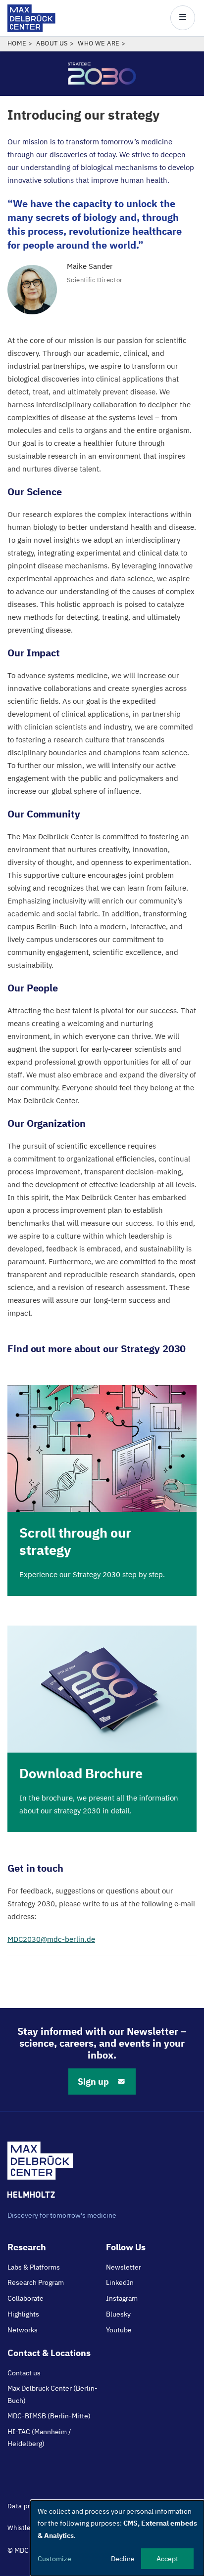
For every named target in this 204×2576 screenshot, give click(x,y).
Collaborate (25, 2298)
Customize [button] (54, 2559)
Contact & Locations (49, 2353)
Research (27, 2247)
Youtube (119, 2330)
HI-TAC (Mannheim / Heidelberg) (39, 2438)
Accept (167, 2559)
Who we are (99, 43)
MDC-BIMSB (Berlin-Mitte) (49, 2416)
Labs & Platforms (34, 2267)
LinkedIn (120, 2282)
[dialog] (117, 2538)
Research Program (36, 2282)
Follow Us (126, 2247)
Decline (123, 2559)
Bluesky (118, 2314)
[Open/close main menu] (183, 18)
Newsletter (124, 2267)
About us (52, 43)
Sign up (93, 2082)
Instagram (122, 2298)
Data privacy (27, 2506)
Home (17, 43)
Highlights (23, 2314)
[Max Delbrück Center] (31, 29)
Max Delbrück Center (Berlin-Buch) (52, 2394)
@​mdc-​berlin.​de (51, 1939)
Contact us (24, 2373)
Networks (23, 2330)
